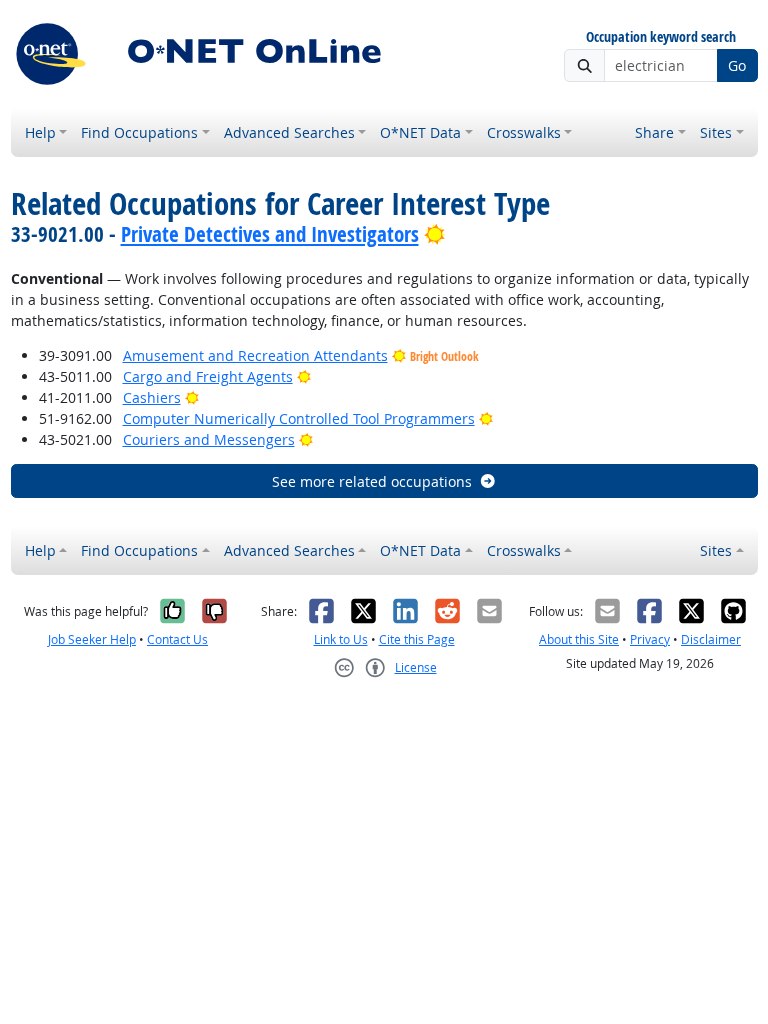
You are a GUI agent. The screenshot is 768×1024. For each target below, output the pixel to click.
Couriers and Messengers (209, 439)
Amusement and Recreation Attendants (255, 355)
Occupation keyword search (661, 37)
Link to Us (341, 639)
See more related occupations (372, 481)
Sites (716, 132)
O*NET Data (420, 132)
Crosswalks (524, 132)
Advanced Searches (289, 132)
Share (654, 132)
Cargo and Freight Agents (208, 376)
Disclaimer (711, 639)
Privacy (650, 639)
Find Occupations (139, 132)
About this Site (579, 639)
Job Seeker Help (92, 639)
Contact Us (177, 639)
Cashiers (152, 397)
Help (40, 132)
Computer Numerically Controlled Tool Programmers (299, 418)
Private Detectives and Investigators (270, 234)
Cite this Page (417, 639)
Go (737, 65)
